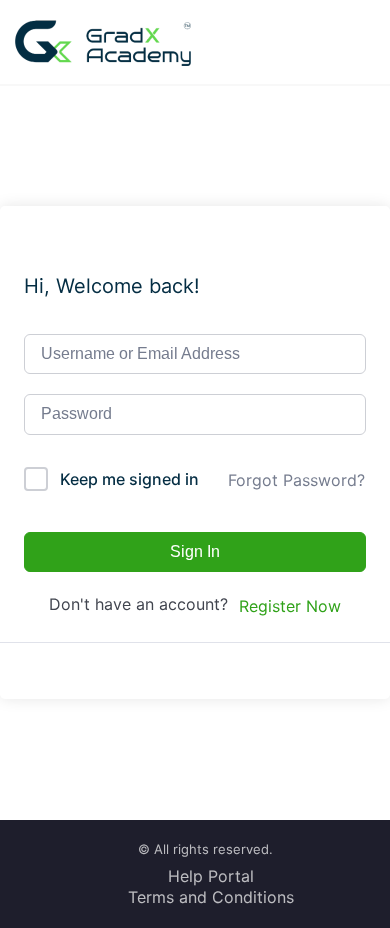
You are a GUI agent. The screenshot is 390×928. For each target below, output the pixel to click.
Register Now (290, 606)
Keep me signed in (129, 479)
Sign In (195, 551)
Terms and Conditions (211, 897)
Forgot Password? (296, 480)
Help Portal (211, 876)
